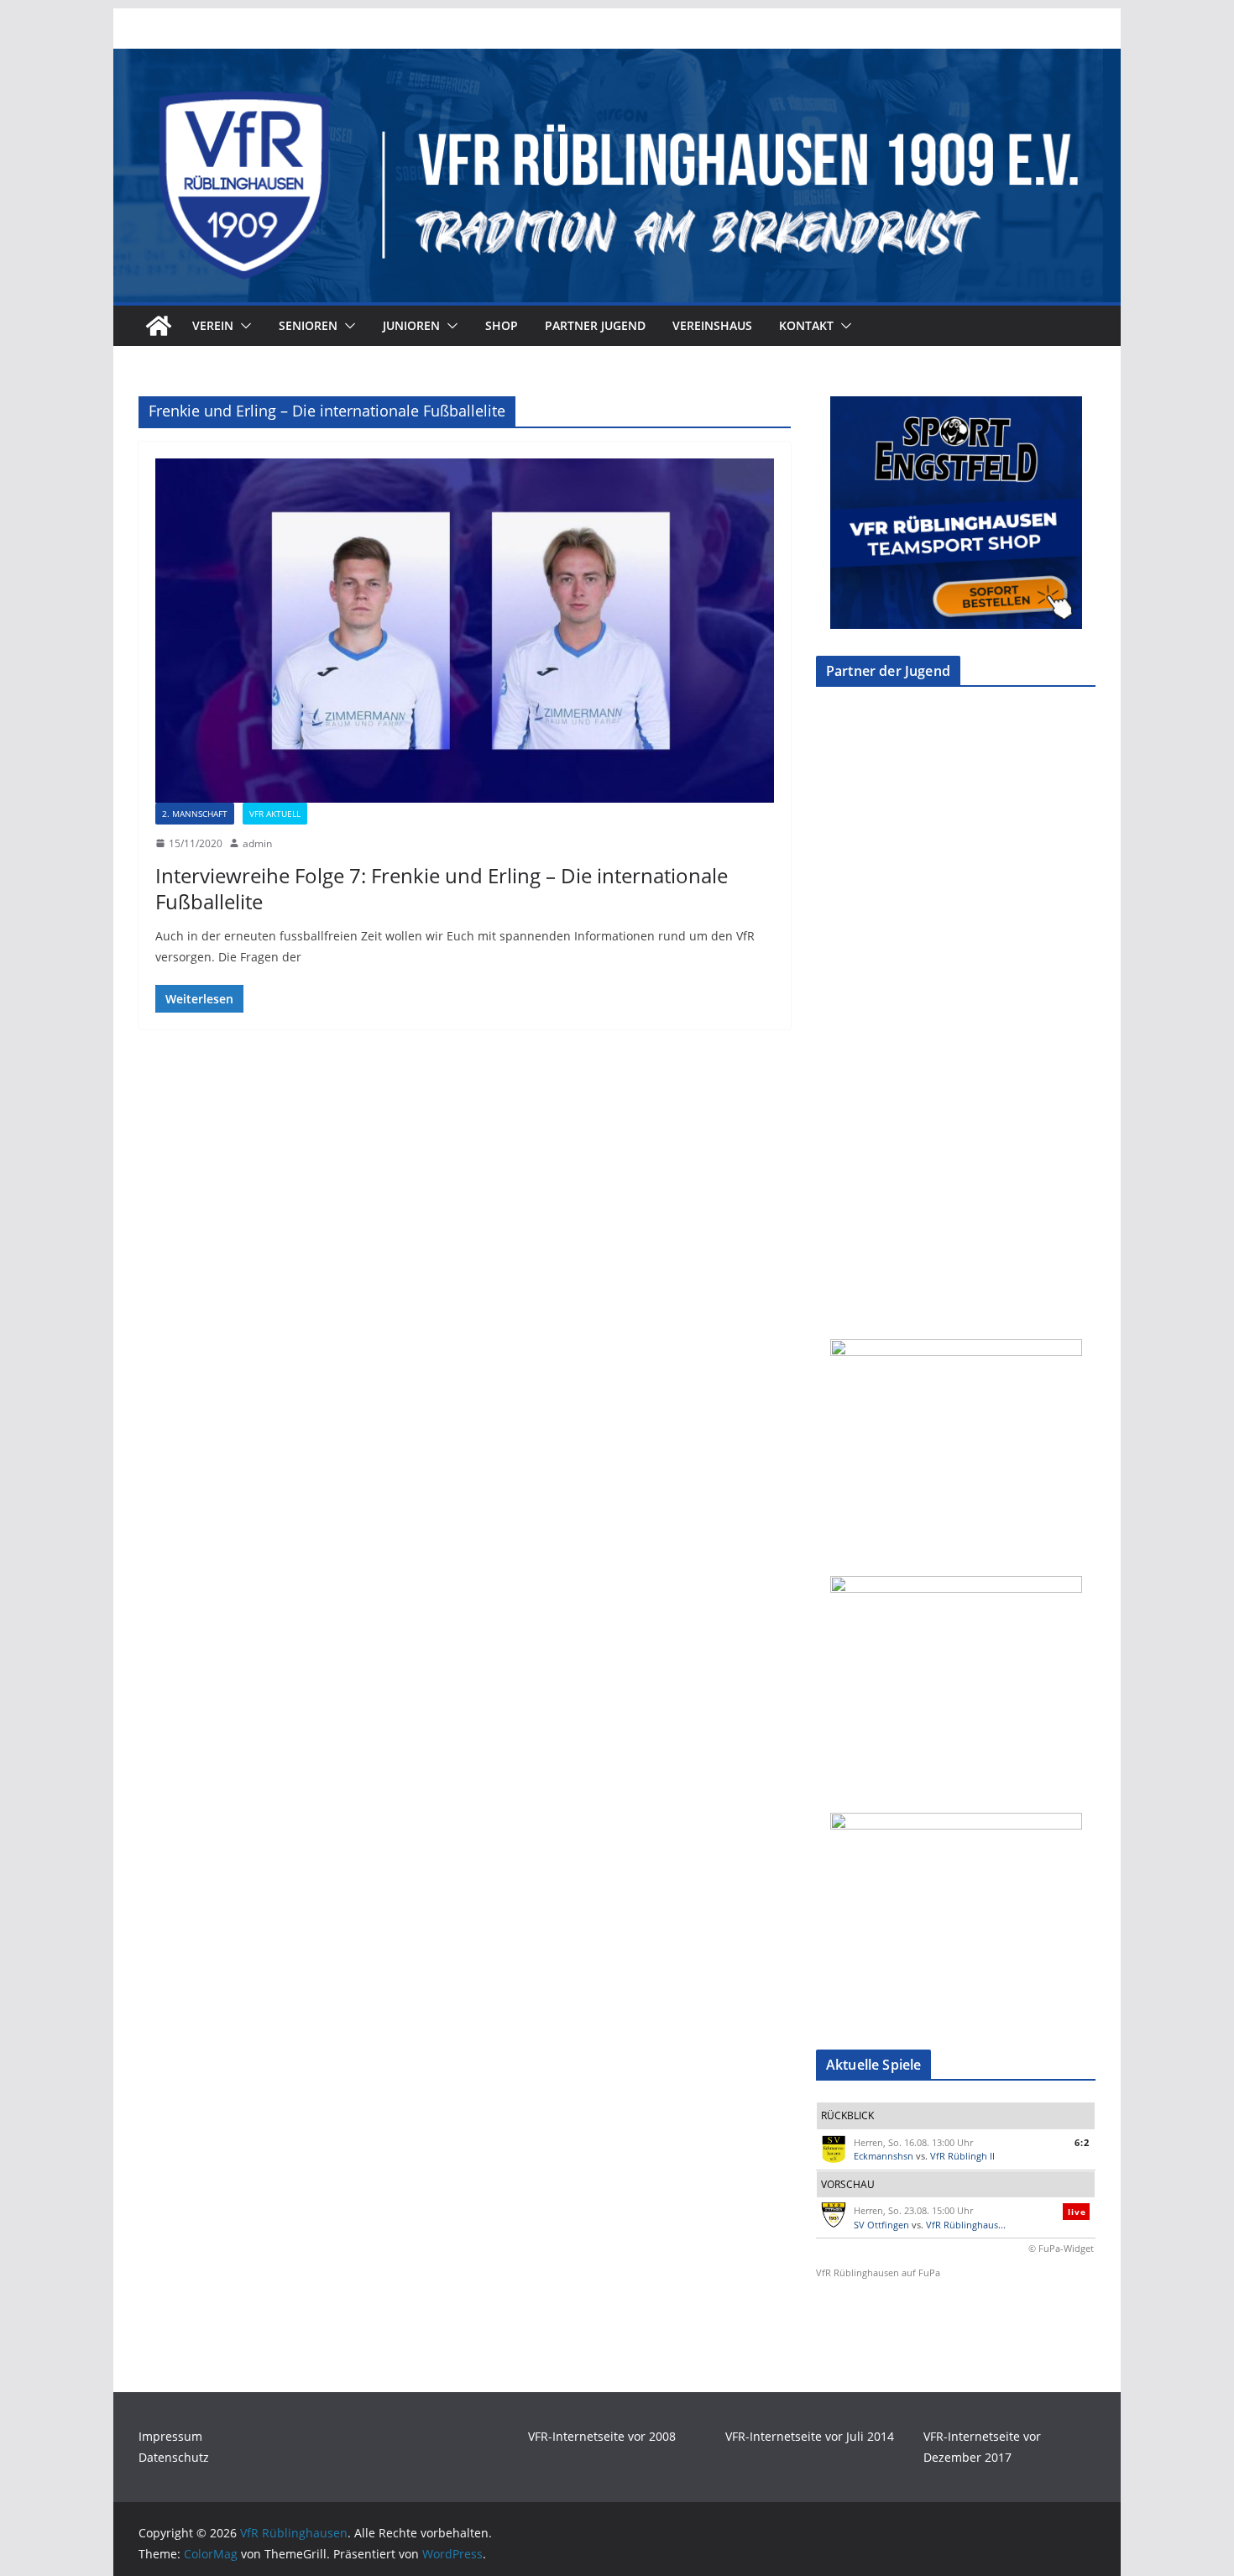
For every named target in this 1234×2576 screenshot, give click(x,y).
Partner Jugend (595, 325)
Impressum (170, 2436)
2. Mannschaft (195, 814)
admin (257, 843)
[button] (243, 326)
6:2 (1082, 2142)
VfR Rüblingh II (962, 2156)
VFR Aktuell (275, 814)
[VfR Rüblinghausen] (617, 60)
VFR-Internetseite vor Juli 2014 (810, 2436)
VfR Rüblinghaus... (966, 2225)
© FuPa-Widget (1061, 2248)
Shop (502, 325)
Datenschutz (174, 2457)
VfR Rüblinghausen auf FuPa (878, 2272)
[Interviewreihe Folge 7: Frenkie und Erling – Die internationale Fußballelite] (465, 631)
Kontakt (806, 325)
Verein (213, 325)
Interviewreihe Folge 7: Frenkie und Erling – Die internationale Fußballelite (442, 888)
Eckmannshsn (884, 2156)
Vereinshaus (712, 325)
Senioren (308, 325)
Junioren (411, 325)
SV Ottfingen (881, 2225)
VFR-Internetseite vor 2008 (602, 2436)
